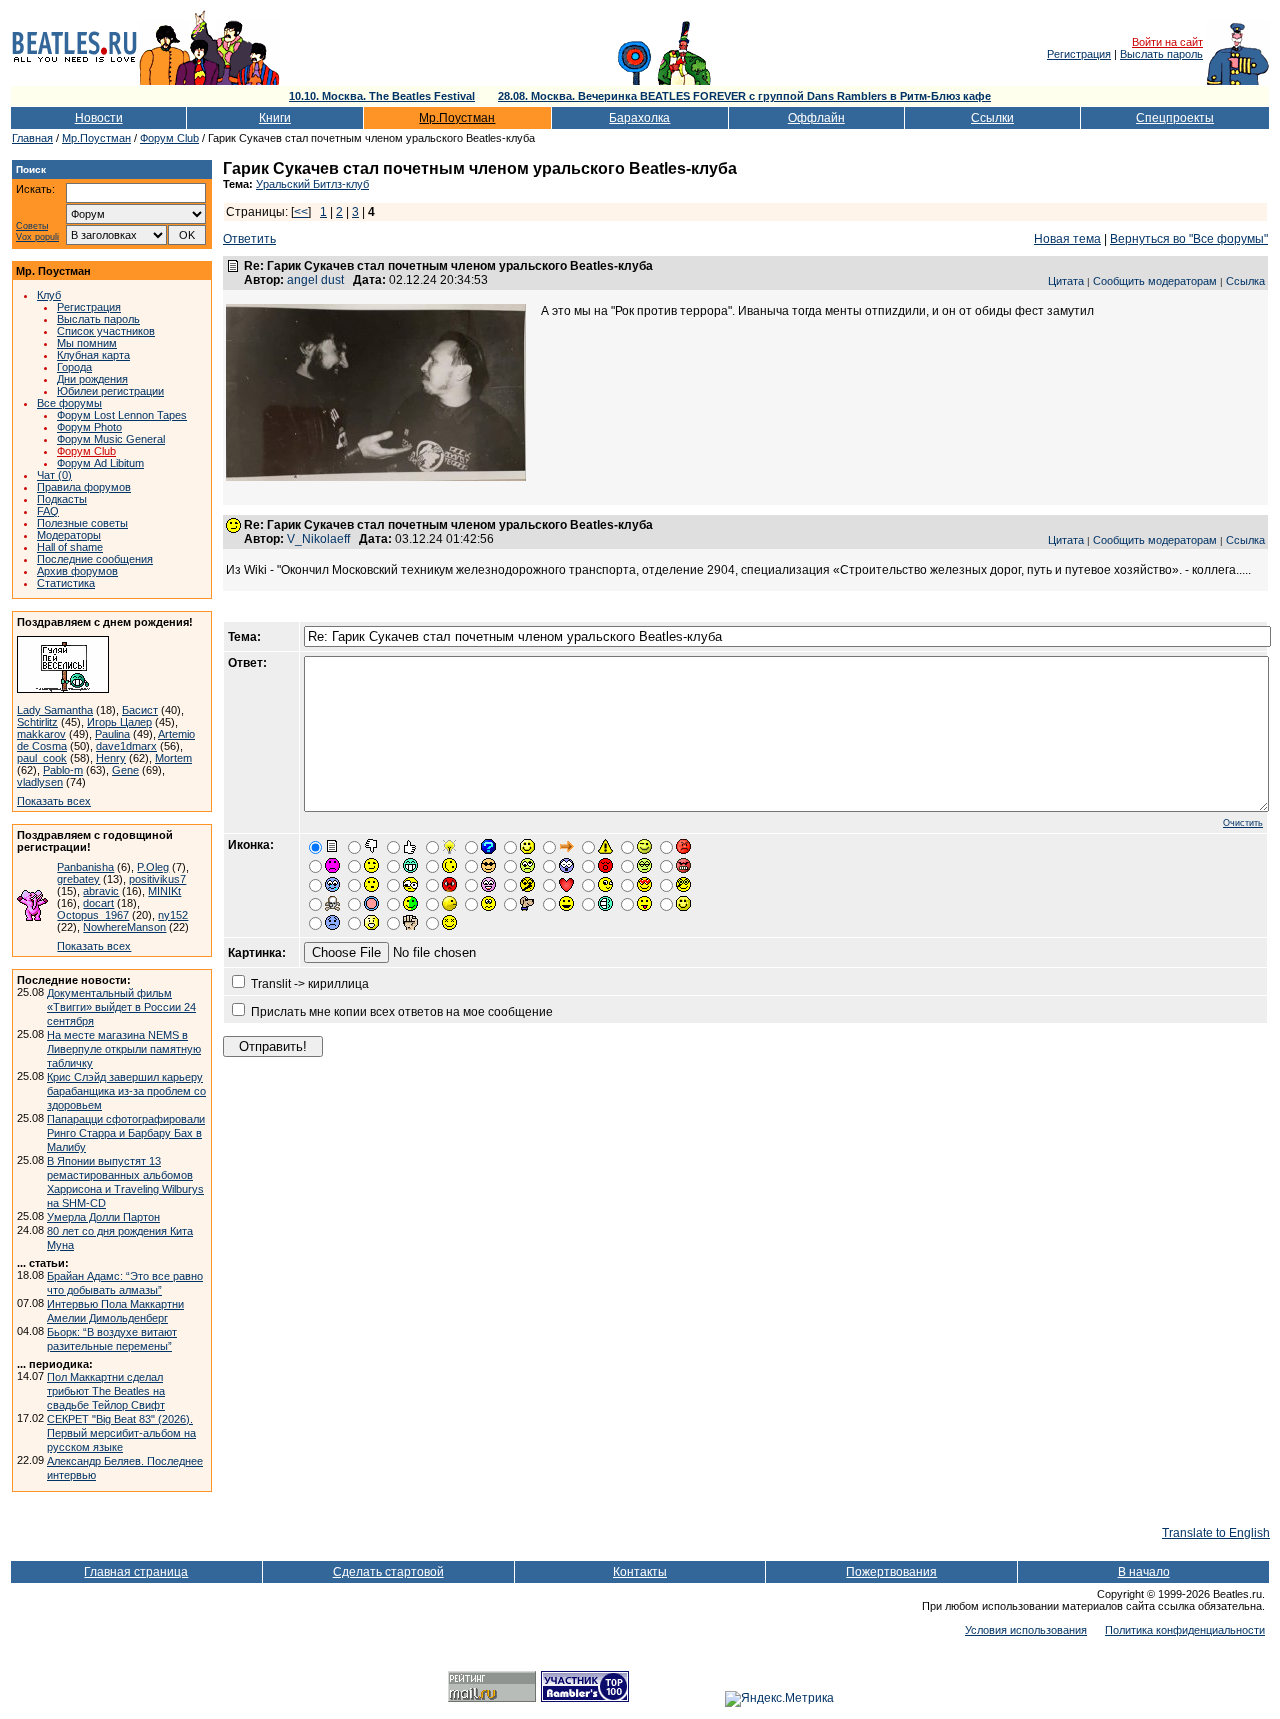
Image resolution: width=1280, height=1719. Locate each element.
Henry (111, 758)
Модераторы (69, 535)
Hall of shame (70, 547)
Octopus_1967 (93, 915)
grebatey (78, 879)
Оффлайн (816, 118)
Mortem (173, 758)
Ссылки (992, 118)
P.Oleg (153, 867)
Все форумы (69, 403)
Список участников (106, 331)
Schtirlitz (37, 722)
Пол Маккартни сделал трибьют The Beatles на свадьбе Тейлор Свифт (106, 1391)
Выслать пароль (1161, 54)
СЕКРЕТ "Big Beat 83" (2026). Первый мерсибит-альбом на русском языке (121, 1433)
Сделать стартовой (388, 1572)
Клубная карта (93, 355)
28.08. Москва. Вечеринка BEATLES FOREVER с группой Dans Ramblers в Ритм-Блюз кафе (744, 96)
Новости (99, 118)
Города (74, 367)
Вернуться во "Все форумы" (1189, 239)
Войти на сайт (1167, 42)
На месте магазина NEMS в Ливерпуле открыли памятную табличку (124, 1049)
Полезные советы (82, 523)
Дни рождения (92, 379)
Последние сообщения (95, 559)
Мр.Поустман (457, 118)
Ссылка (1245, 281)
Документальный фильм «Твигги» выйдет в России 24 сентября (121, 1007)
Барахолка (639, 118)
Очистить (1243, 823)
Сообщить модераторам (1155, 281)
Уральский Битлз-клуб (312, 184)
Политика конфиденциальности (1185, 1630)
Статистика (66, 583)
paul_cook (42, 758)
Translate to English (1216, 1533)
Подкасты (62, 499)
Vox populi (37, 237)
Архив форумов (77, 571)
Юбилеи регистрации (110, 391)
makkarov (41, 734)
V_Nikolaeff (318, 539)
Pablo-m (63, 770)
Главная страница (136, 1572)
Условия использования (1026, 1630)
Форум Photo (89, 427)
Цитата (1066, 281)
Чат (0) (54, 475)
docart (98, 903)
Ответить (249, 239)
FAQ (48, 511)
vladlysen (40, 782)
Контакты (640, 1572)
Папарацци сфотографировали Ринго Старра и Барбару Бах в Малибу (126, 1133)
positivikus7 (157, 879)
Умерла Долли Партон (103, 1217)
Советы (32, 226)
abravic (101, 891)
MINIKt (164, 891)
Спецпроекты (1175, 118)
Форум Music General (111, 439)
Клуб (49, 295)
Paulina (112, 734)
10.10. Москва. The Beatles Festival (382, 96)
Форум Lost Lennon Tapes (122, 415)
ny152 (173, 915)
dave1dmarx (126, 746)
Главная (32, 138)
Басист (140, 710)
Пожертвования (891, 1572)
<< (301, 212)
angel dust (315, 280)
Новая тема (1067, 239)
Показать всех (54, 801)
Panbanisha (85, 867)
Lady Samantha (55, 710)
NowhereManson (124, 927)
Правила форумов (84, 487)
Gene (125, 770)
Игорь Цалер (119, 722)
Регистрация (1079, 54)
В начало (1144, 1572)
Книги (275, 118)
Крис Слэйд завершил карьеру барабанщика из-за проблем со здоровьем (126, 1091)
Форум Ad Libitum (100, 463)
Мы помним (87, 343)
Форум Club (169, 138)
